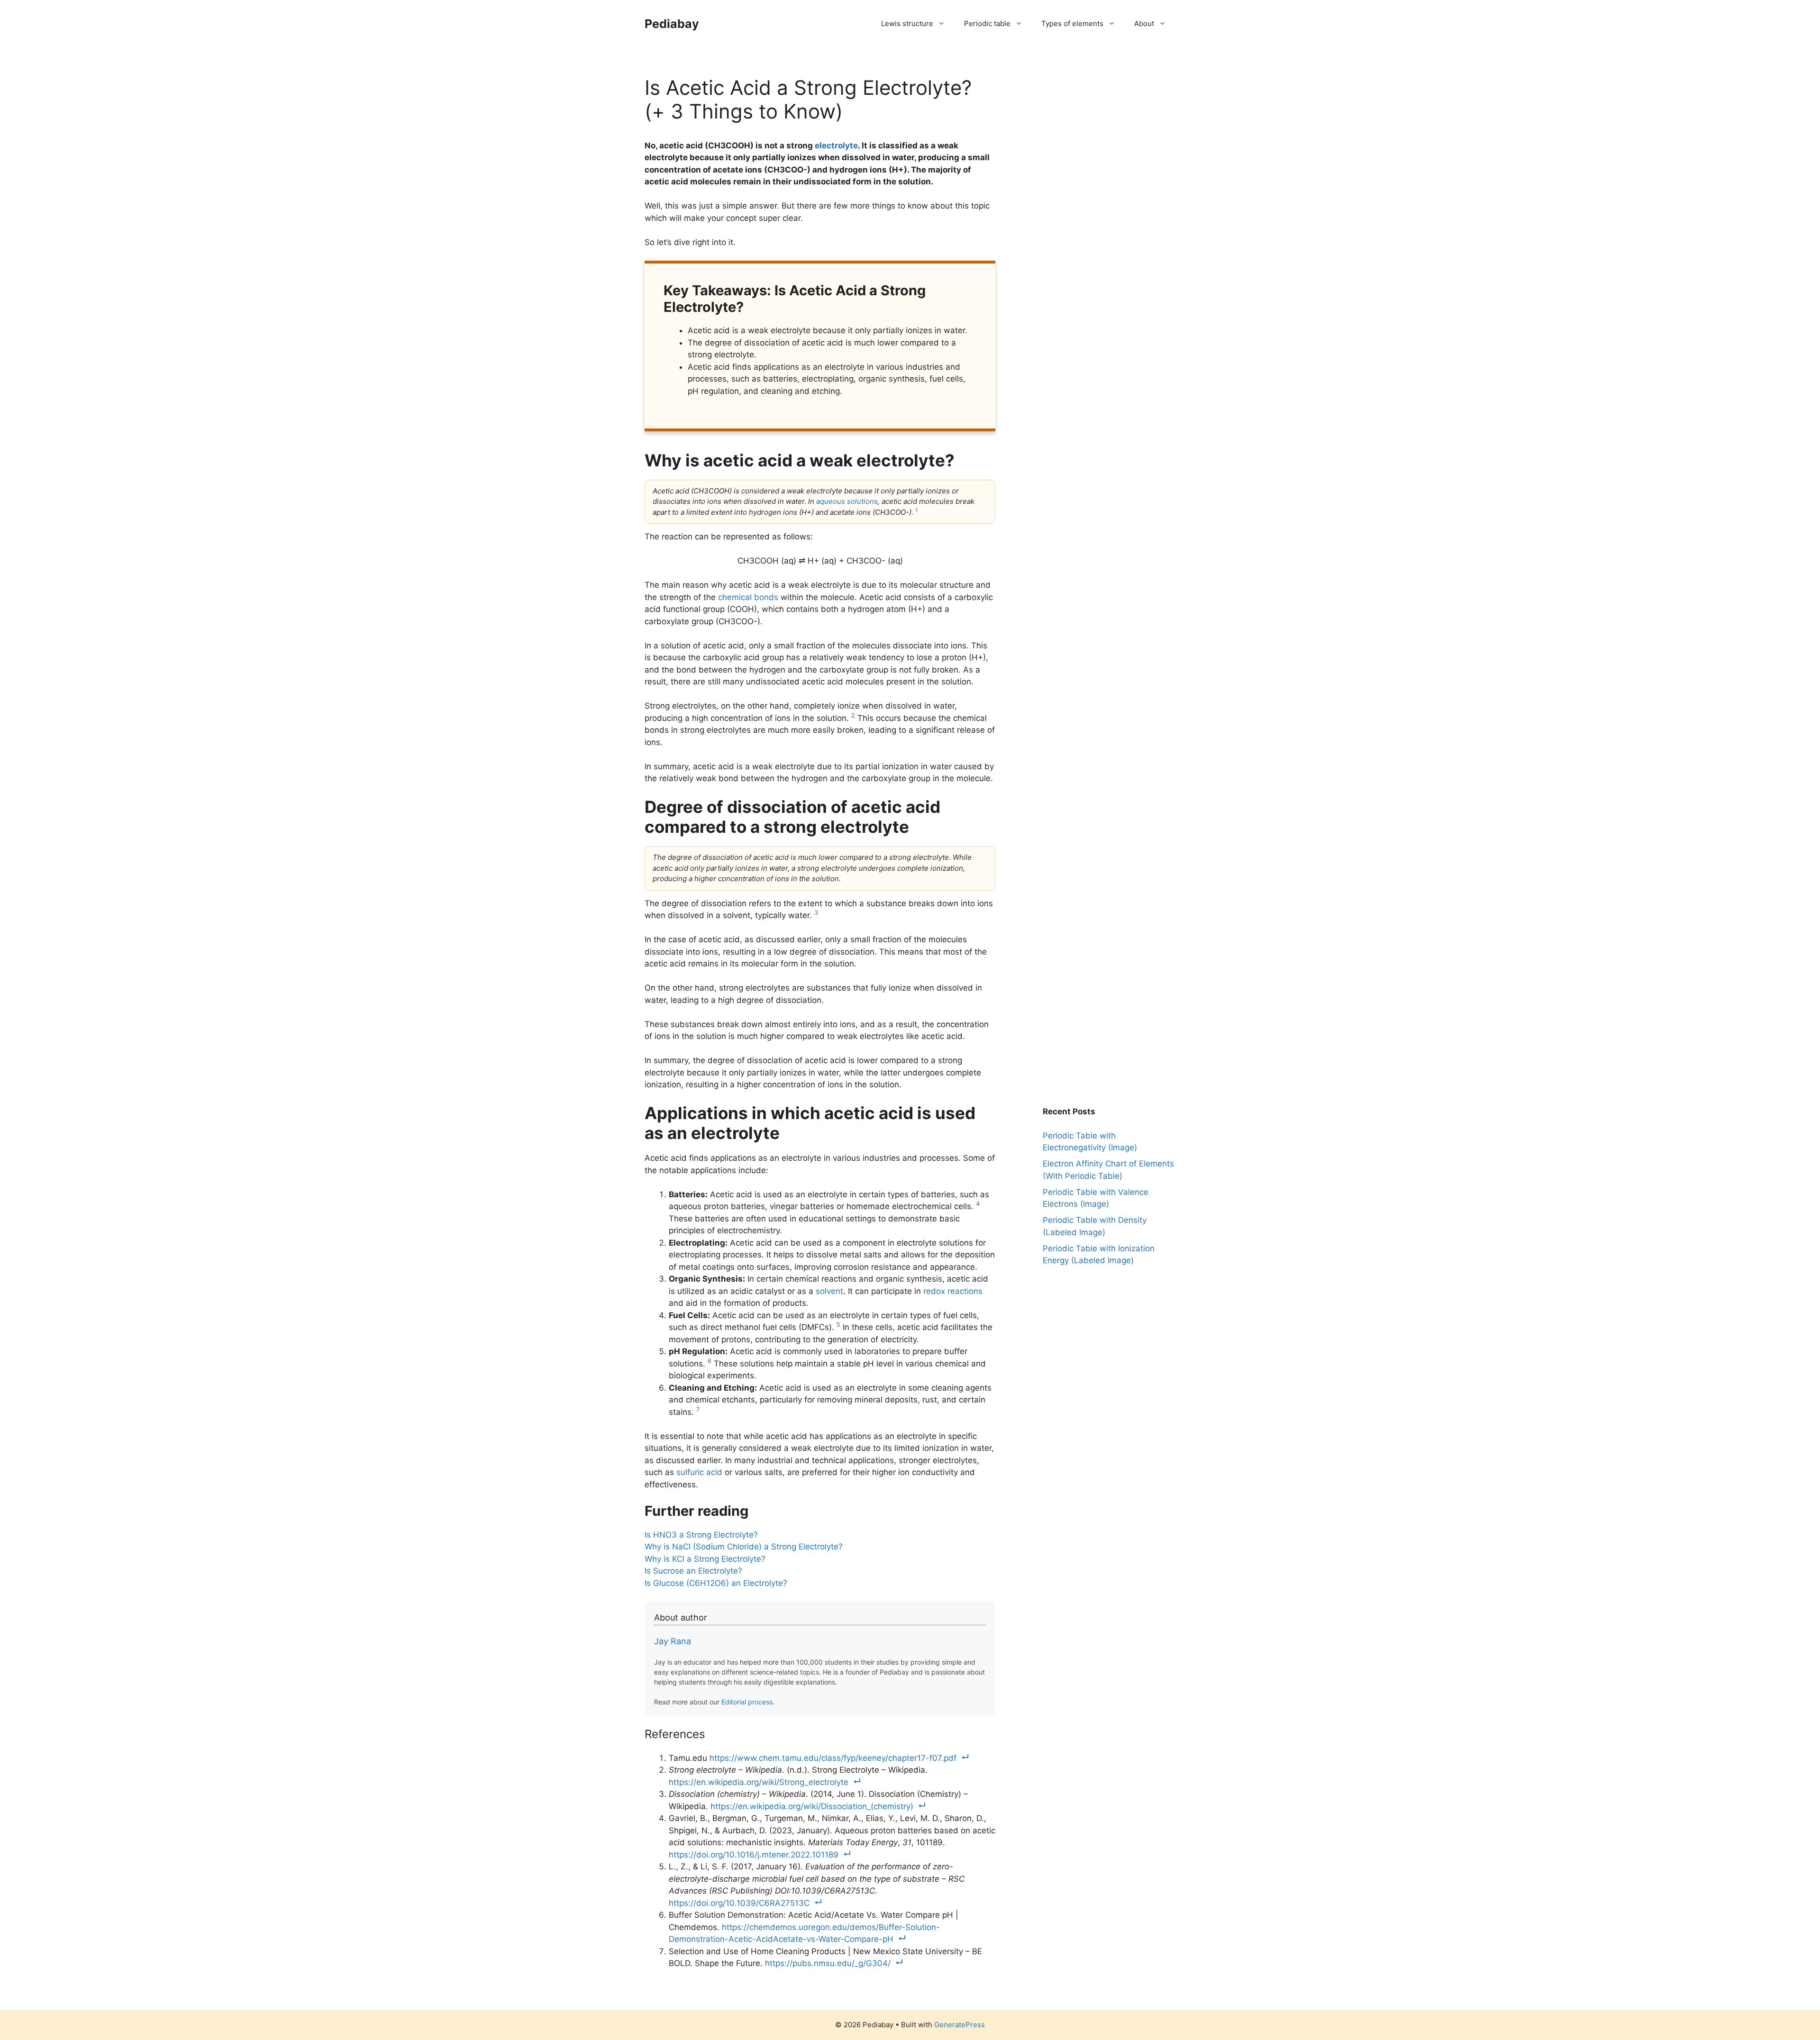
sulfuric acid (699, 1472)
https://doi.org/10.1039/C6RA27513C (739, 1903)
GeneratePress (960, 2025)
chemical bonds (748, 597)
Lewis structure (907, 23)
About (1144, 23)
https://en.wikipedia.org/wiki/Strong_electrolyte (759, 1782)
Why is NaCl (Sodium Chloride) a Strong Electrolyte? (744, 1547)
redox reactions (953, 1291)
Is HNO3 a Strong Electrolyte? (701, 1535)
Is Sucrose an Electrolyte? (693, 1571)
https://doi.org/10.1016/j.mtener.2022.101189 (754, 1855)
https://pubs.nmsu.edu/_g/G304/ (828, 1963)
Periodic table (987, 23)
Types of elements (1072, 23)
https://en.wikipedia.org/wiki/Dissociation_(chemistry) (812, 1806)
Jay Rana (673, 1641)
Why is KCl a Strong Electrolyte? (705, 1559)
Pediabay (672, 24)
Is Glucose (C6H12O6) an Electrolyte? (716, 1583)
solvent (829, 1291)
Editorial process (747, 1702)
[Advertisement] (1114, 135)
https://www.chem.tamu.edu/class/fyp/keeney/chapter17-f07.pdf (833, 1758)
